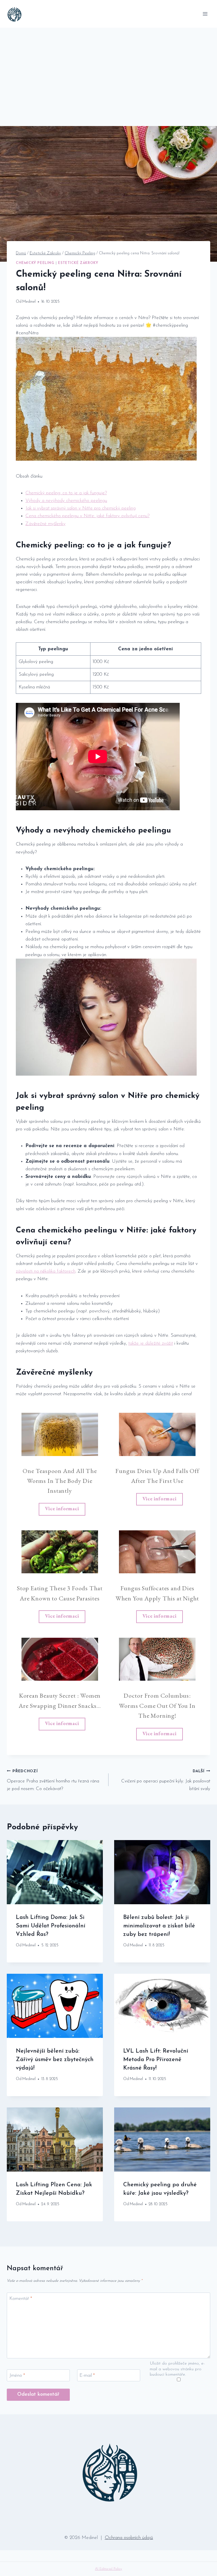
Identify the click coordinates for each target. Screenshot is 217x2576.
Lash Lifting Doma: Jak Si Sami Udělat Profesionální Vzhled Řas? (51, 1926)
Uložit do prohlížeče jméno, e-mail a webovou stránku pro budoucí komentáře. (177, 2369)
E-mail (87, 2375)
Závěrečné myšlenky (45, 524)
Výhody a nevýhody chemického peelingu (66, 501)
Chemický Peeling (35, 263)
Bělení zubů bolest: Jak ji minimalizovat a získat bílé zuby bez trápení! (159, 1926)
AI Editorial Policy (108, 2569)
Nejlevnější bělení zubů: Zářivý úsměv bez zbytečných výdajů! (55, 2060)
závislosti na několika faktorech (46, 1271)
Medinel (29, 302)
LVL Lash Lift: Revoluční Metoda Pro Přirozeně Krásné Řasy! (156, 2060)
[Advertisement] (108, 70)
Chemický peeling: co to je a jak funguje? (66, 493)
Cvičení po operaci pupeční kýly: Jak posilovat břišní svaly (166, 1780)
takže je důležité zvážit (151, 1343)
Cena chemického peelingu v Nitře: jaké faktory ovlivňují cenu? (87, 516)
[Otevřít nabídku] (205, 14)
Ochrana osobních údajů (129, 2538)
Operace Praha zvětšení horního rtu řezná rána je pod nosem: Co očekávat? (53, 1780)
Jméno (17, 2375)
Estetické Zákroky (78, 263)
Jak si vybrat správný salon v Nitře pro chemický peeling (81, 508)
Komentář (21, 2299)
